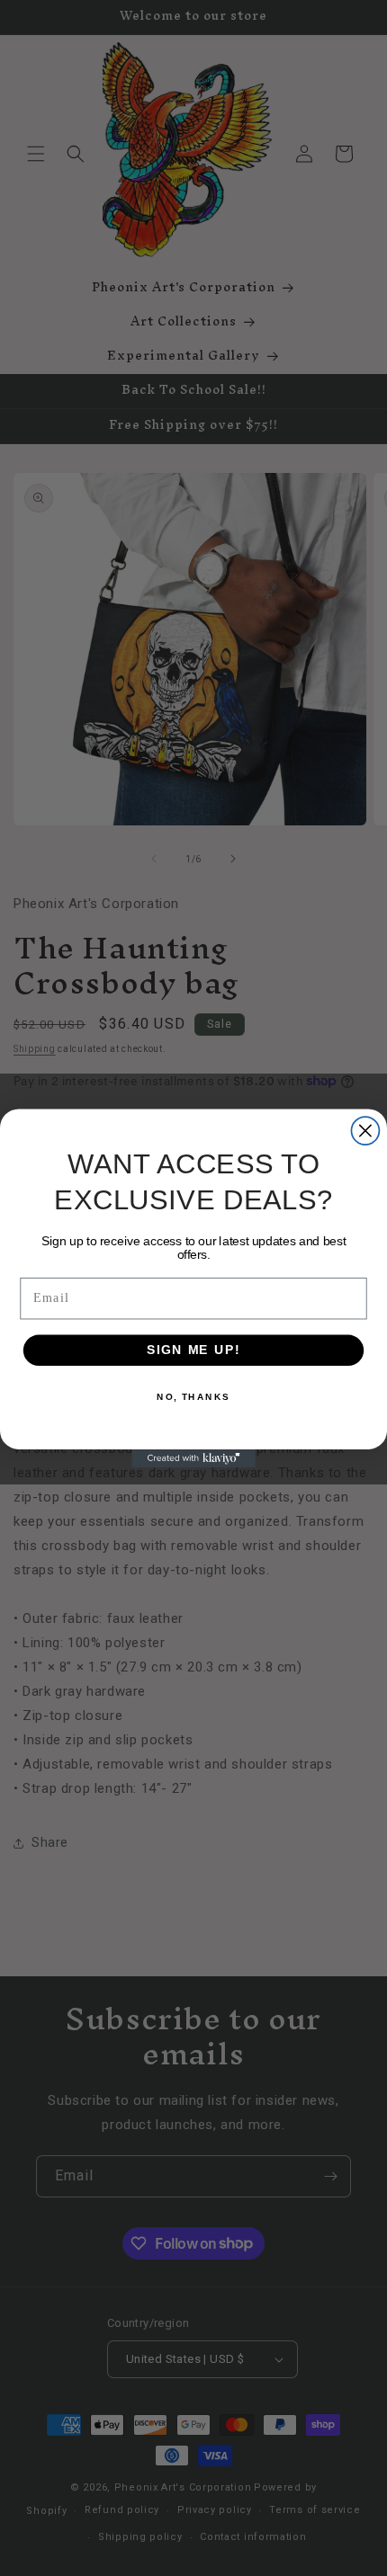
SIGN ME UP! (193, 1349)
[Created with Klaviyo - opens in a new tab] (193, 1458)
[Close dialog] (365, 1131)
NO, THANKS (193, 1396)
